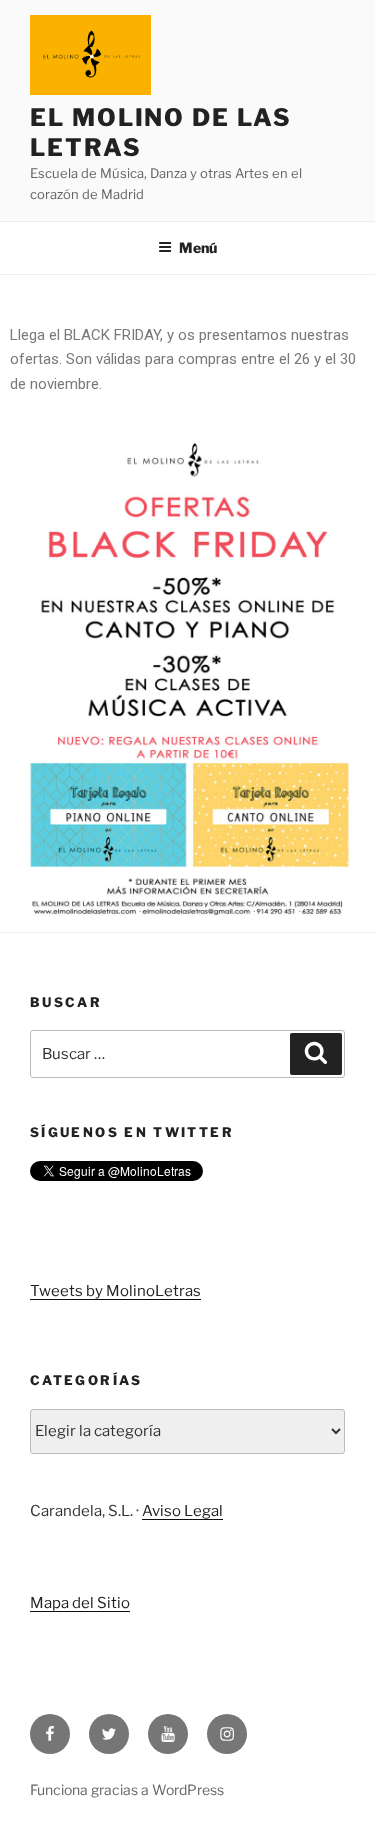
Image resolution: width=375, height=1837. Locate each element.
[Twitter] (109, 1734)
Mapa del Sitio (80, 1603)
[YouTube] (168, 1734)
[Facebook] (50, 1734)
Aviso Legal (182, 1511)
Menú (198, 247)
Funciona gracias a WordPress (127, 1789)
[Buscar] (316, 1054)
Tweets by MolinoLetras (115, 1291)
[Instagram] (227, 1734)
